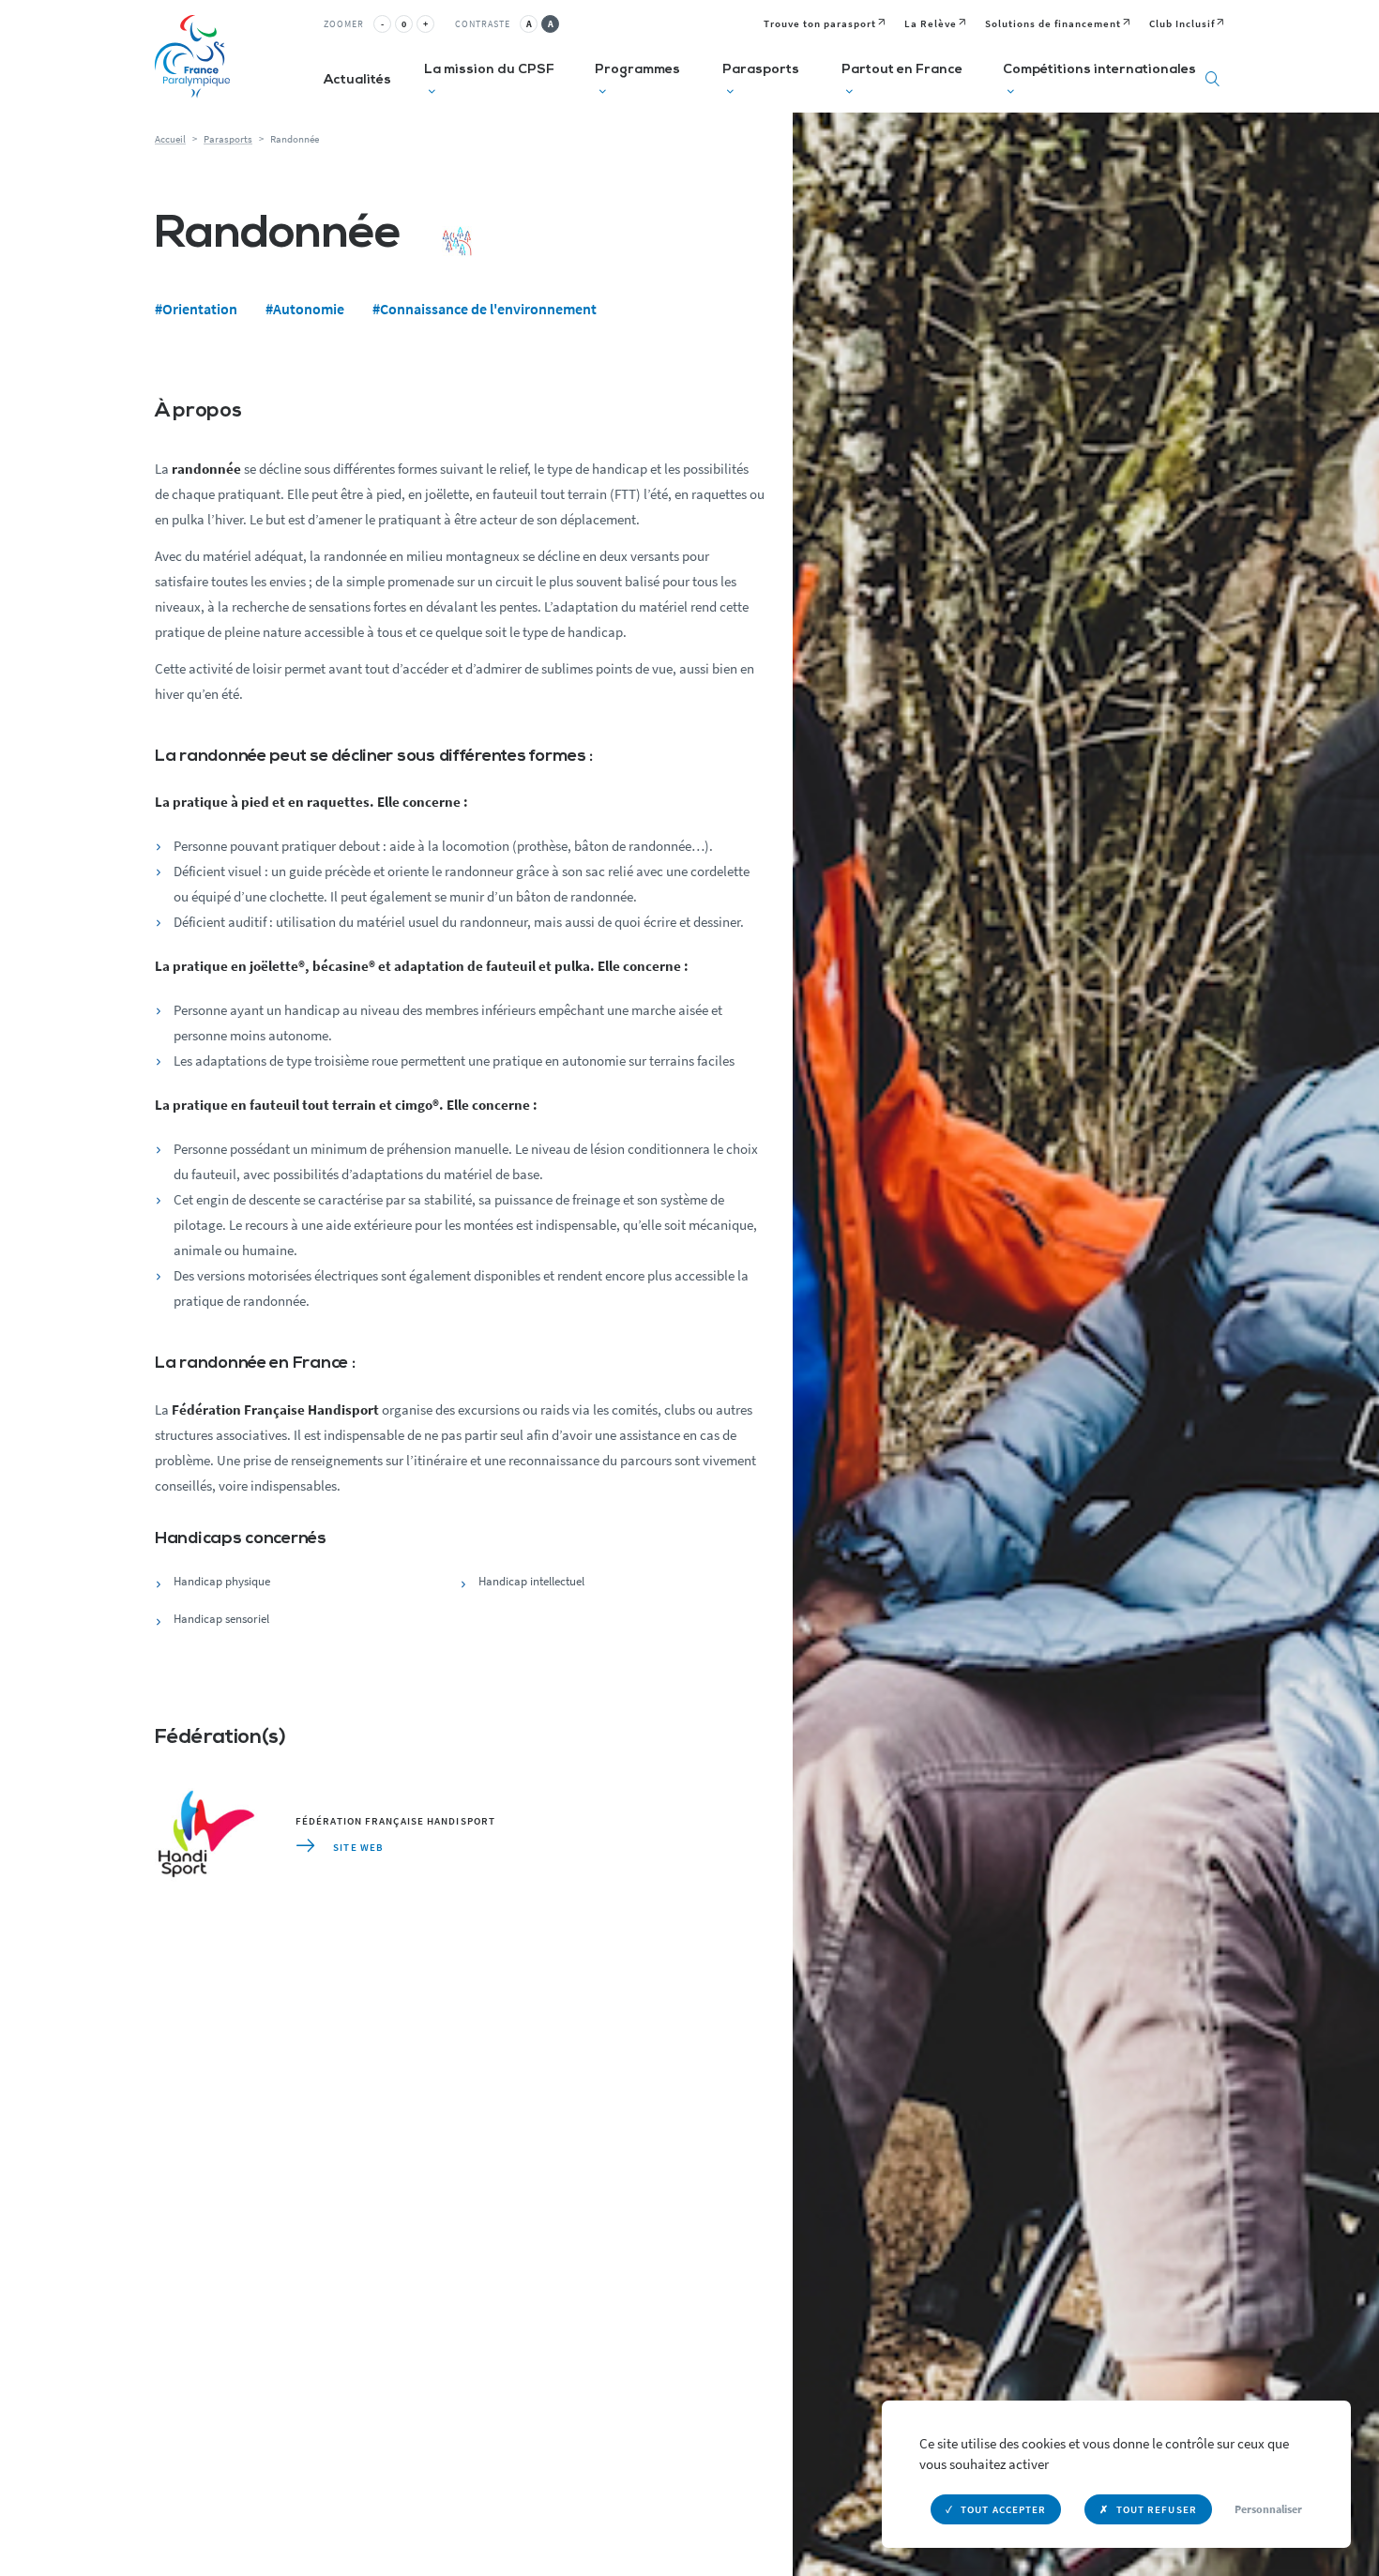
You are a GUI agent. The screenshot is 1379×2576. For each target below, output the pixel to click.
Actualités (357, 80)
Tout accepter (1003, 2509)
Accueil (170, 139)
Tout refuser (1157, 2509)
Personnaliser (1268, 2509)
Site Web (357, 1847)
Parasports (228, 139)
